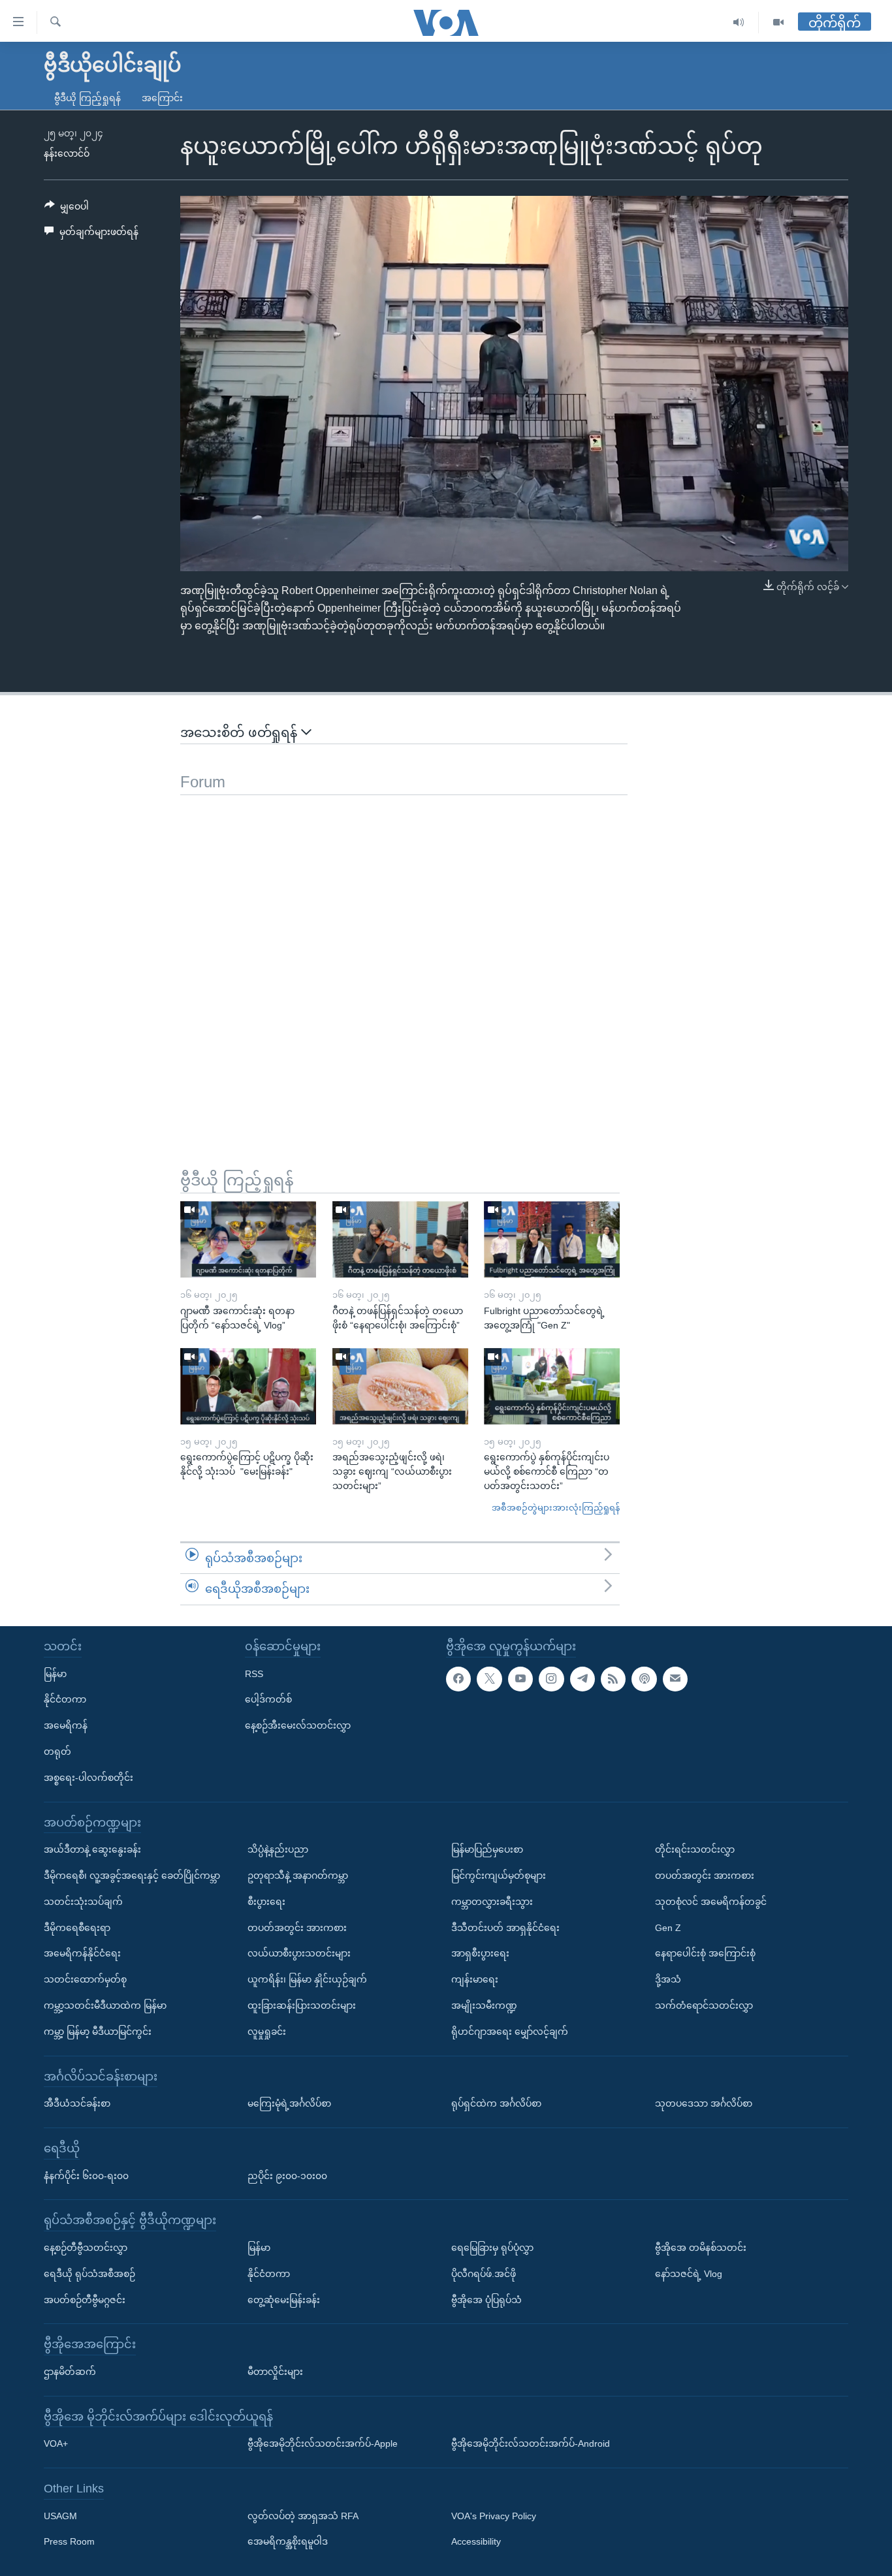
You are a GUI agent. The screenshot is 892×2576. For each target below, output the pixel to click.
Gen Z (668, 1928)
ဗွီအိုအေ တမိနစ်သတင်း (701, 2248)
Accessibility (476, 2542)
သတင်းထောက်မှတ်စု (85, 1979)
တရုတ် (57, 1751)
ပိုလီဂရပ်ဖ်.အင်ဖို (484, 2274)
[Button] (67, 209)
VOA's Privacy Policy (494, 2516)
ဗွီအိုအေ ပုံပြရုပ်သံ (486, 2300)
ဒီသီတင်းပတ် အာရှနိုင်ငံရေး (505, 1928)
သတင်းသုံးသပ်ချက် (83, 1902)
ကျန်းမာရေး (475, 1979)
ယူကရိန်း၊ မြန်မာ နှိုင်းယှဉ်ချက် (307, 1979)
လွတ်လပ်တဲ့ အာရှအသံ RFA (303, 2516)
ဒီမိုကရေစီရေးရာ (77, 1928)
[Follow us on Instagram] (551, 1679)
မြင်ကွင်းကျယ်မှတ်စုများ (499, 1876)
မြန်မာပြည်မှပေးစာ (487, 1849)
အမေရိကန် (66, 1725)
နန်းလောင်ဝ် (67, 153)
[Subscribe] (675, 1679)
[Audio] (739, 23)
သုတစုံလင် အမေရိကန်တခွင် (711, 1902)
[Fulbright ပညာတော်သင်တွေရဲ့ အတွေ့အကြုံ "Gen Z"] (552, 1239)
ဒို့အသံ (668, 1979)
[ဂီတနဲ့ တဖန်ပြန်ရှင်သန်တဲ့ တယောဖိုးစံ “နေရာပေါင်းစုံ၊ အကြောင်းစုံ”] (400, 1239)
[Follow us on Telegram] (582, 1679)
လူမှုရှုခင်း (267, 2032)
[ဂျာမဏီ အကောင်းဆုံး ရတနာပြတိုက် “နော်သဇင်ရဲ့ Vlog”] (248, 1239)
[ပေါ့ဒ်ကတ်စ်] (644, 1679)
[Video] (778, 23)
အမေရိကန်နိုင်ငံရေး (82, 1953)
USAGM (60, 2516)
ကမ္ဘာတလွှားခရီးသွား (492, 1902)
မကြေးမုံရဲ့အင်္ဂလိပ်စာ (289, 2103)
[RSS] (613, 1679)
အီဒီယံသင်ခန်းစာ (77, 2103)
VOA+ (56, 2443)
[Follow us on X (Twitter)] (489, 1679)
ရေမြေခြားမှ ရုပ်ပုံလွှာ (492, 2248)
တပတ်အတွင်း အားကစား (297, 1928)
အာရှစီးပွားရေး (480, 1953)
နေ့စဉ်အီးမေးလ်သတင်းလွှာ (298, 1725)
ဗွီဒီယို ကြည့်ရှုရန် (88, 98)
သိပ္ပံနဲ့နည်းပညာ (278, 1849)
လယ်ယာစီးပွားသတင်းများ (299, 1953)
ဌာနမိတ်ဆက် (70, 2372)
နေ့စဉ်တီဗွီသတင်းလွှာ (86, 2248)
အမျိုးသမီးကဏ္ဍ (484, 2005)
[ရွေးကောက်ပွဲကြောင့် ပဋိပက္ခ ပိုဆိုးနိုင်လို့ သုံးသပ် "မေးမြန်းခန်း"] (248, 1386)
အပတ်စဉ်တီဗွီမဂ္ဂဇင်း (85, 2300)
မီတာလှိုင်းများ (275, 2372)
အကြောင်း (162, 98)
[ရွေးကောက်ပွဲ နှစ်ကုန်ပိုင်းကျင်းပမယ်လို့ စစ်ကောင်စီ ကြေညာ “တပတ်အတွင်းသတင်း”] (552, 1386)
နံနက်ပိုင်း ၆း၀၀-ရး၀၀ (86, 2176)
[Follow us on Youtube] (520, 1679)
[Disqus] (404, 958)
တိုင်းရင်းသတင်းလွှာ (695, 1849)
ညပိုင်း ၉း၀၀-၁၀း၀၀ (287, 2176)
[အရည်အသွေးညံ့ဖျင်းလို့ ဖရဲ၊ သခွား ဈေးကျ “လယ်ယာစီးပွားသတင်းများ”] (400, 1386)
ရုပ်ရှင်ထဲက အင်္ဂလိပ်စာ (496, 2103)
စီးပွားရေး (266, 1902)
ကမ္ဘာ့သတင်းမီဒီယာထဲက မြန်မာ (105, 2005)
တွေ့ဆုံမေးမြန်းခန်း (284, 2300)
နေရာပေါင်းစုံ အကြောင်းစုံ (705, 1953)
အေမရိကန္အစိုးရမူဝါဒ (288, 2542)
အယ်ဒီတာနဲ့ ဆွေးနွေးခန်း (92, 1849)
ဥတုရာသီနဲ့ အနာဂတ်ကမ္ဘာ (298, 1876)
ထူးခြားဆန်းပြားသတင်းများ (302, 2005)
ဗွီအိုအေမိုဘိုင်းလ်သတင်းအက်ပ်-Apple (323, 2443)
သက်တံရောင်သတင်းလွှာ (704, 2005)
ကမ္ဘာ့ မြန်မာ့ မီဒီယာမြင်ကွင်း (98, 2032)
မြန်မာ (55, 1674)
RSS (254, 1674)
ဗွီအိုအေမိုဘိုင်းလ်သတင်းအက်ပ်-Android (531, 2443)
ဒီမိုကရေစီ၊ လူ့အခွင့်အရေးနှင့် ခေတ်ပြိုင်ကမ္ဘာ (132, 1876)
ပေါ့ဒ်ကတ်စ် (268, 1699)
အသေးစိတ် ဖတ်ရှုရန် (241, 732)
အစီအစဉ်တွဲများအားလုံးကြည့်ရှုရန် (556, 1508)
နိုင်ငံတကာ (65, 1699)
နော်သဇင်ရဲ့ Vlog (689, 2274)
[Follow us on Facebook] (458, 1679)
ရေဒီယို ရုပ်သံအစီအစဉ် (89, 2274)
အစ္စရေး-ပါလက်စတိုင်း (88, 1778)
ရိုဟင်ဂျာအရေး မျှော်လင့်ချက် (510, 2032)
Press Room (69, 2542)
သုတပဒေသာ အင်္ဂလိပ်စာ (704, 2103)
